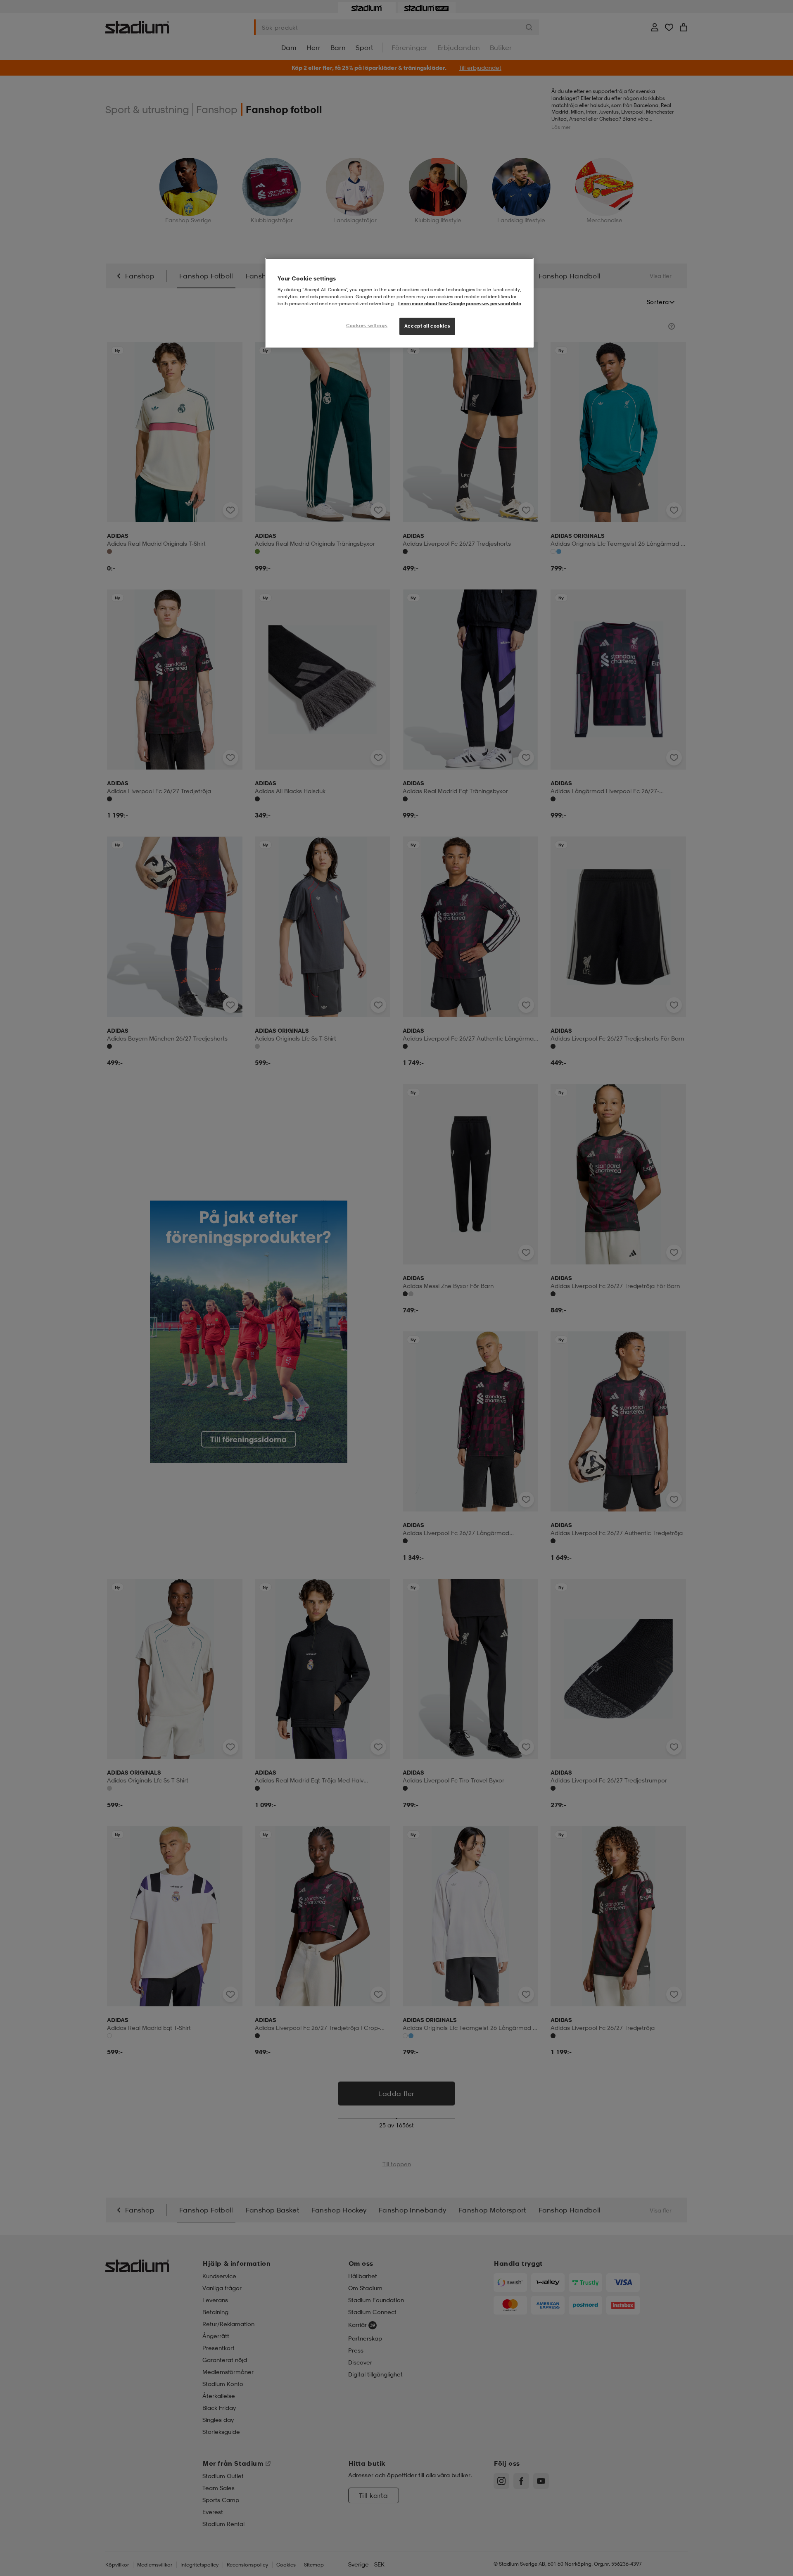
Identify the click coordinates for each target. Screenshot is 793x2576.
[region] (399, 303)
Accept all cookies (427, 326)
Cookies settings (367, 326)
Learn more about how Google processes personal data (460, 304)
